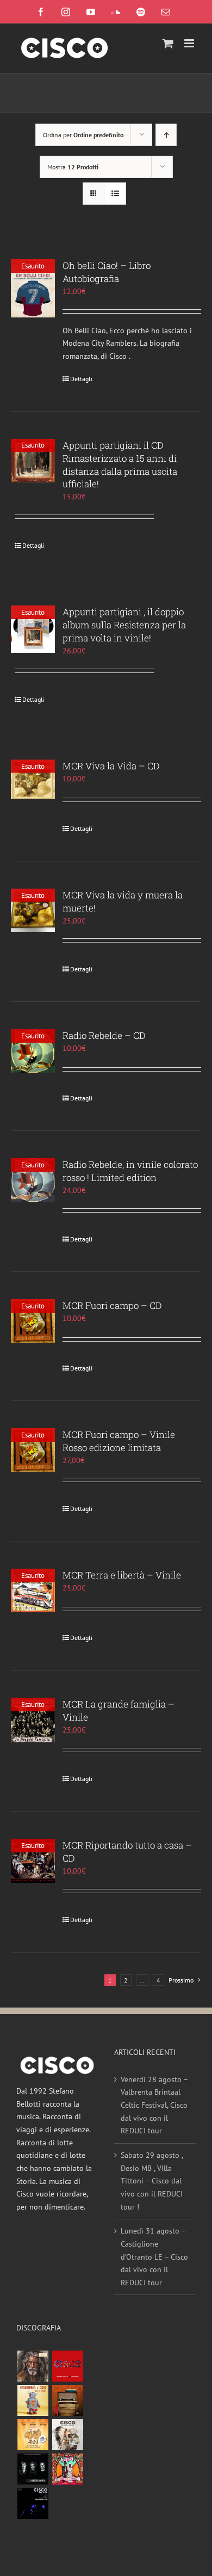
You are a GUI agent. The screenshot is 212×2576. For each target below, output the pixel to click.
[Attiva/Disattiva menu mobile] (190, 43)
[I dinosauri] (33, 2469)
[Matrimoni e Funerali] (67, 2469)
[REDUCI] (33, 2366)
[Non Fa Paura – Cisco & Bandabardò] (33, 2400)
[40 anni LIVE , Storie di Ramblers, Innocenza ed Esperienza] (33, 2435)
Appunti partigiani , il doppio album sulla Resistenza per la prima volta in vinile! (124, 625)
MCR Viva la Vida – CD (111, 766)
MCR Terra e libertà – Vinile (122, 1575)
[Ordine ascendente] (166, 135)
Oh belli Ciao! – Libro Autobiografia (107, 272)
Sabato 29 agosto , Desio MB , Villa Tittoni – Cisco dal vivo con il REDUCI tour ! (152, 2181)
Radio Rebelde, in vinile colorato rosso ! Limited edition (130, 1171)
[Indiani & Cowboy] (67, 2435)
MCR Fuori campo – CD (112, 1305)
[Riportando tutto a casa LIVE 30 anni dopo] (67, 2366)
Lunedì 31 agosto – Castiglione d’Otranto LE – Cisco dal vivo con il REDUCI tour (154, 2257)
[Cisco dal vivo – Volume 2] (33, 2503)
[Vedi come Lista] (115, 194)
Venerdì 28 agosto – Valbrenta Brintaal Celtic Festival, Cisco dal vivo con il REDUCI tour (154, 2105)
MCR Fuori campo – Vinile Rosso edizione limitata (119, 1441)
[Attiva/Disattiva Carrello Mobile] (168, 43)
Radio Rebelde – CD (104, 1035)
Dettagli (81, 379)
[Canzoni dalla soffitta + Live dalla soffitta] (67, 2400)
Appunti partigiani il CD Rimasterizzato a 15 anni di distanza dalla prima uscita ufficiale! (120, 465)
